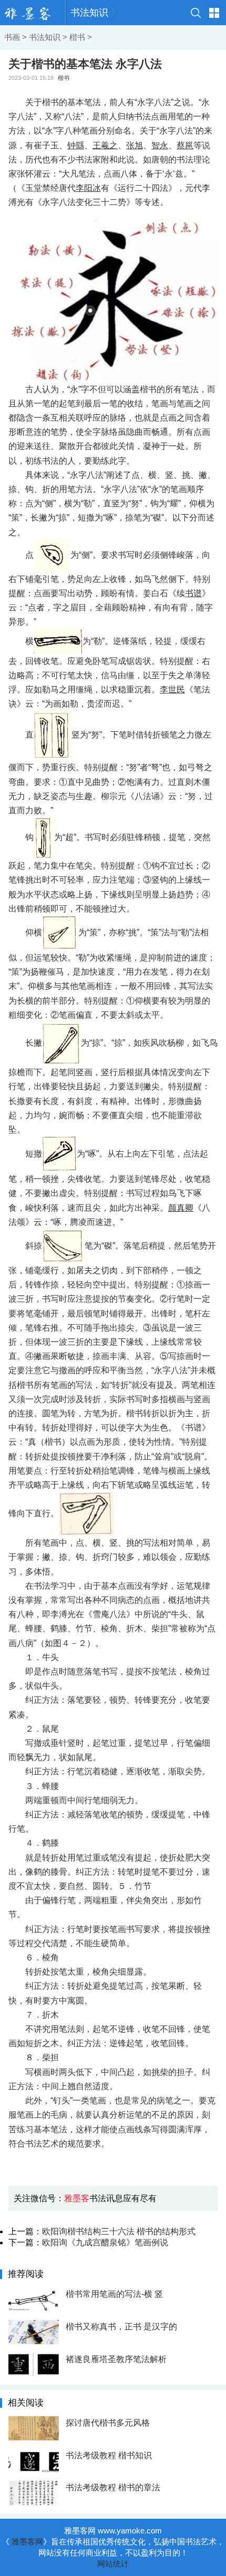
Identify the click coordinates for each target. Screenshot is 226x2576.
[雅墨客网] (33, 13)
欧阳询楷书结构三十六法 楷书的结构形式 (119, 2231)
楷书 (77, 37)
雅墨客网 (27, 2542)
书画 (12, 37)
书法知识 (89, 13)
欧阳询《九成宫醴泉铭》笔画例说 (105, 2242)
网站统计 (113, 2564)
